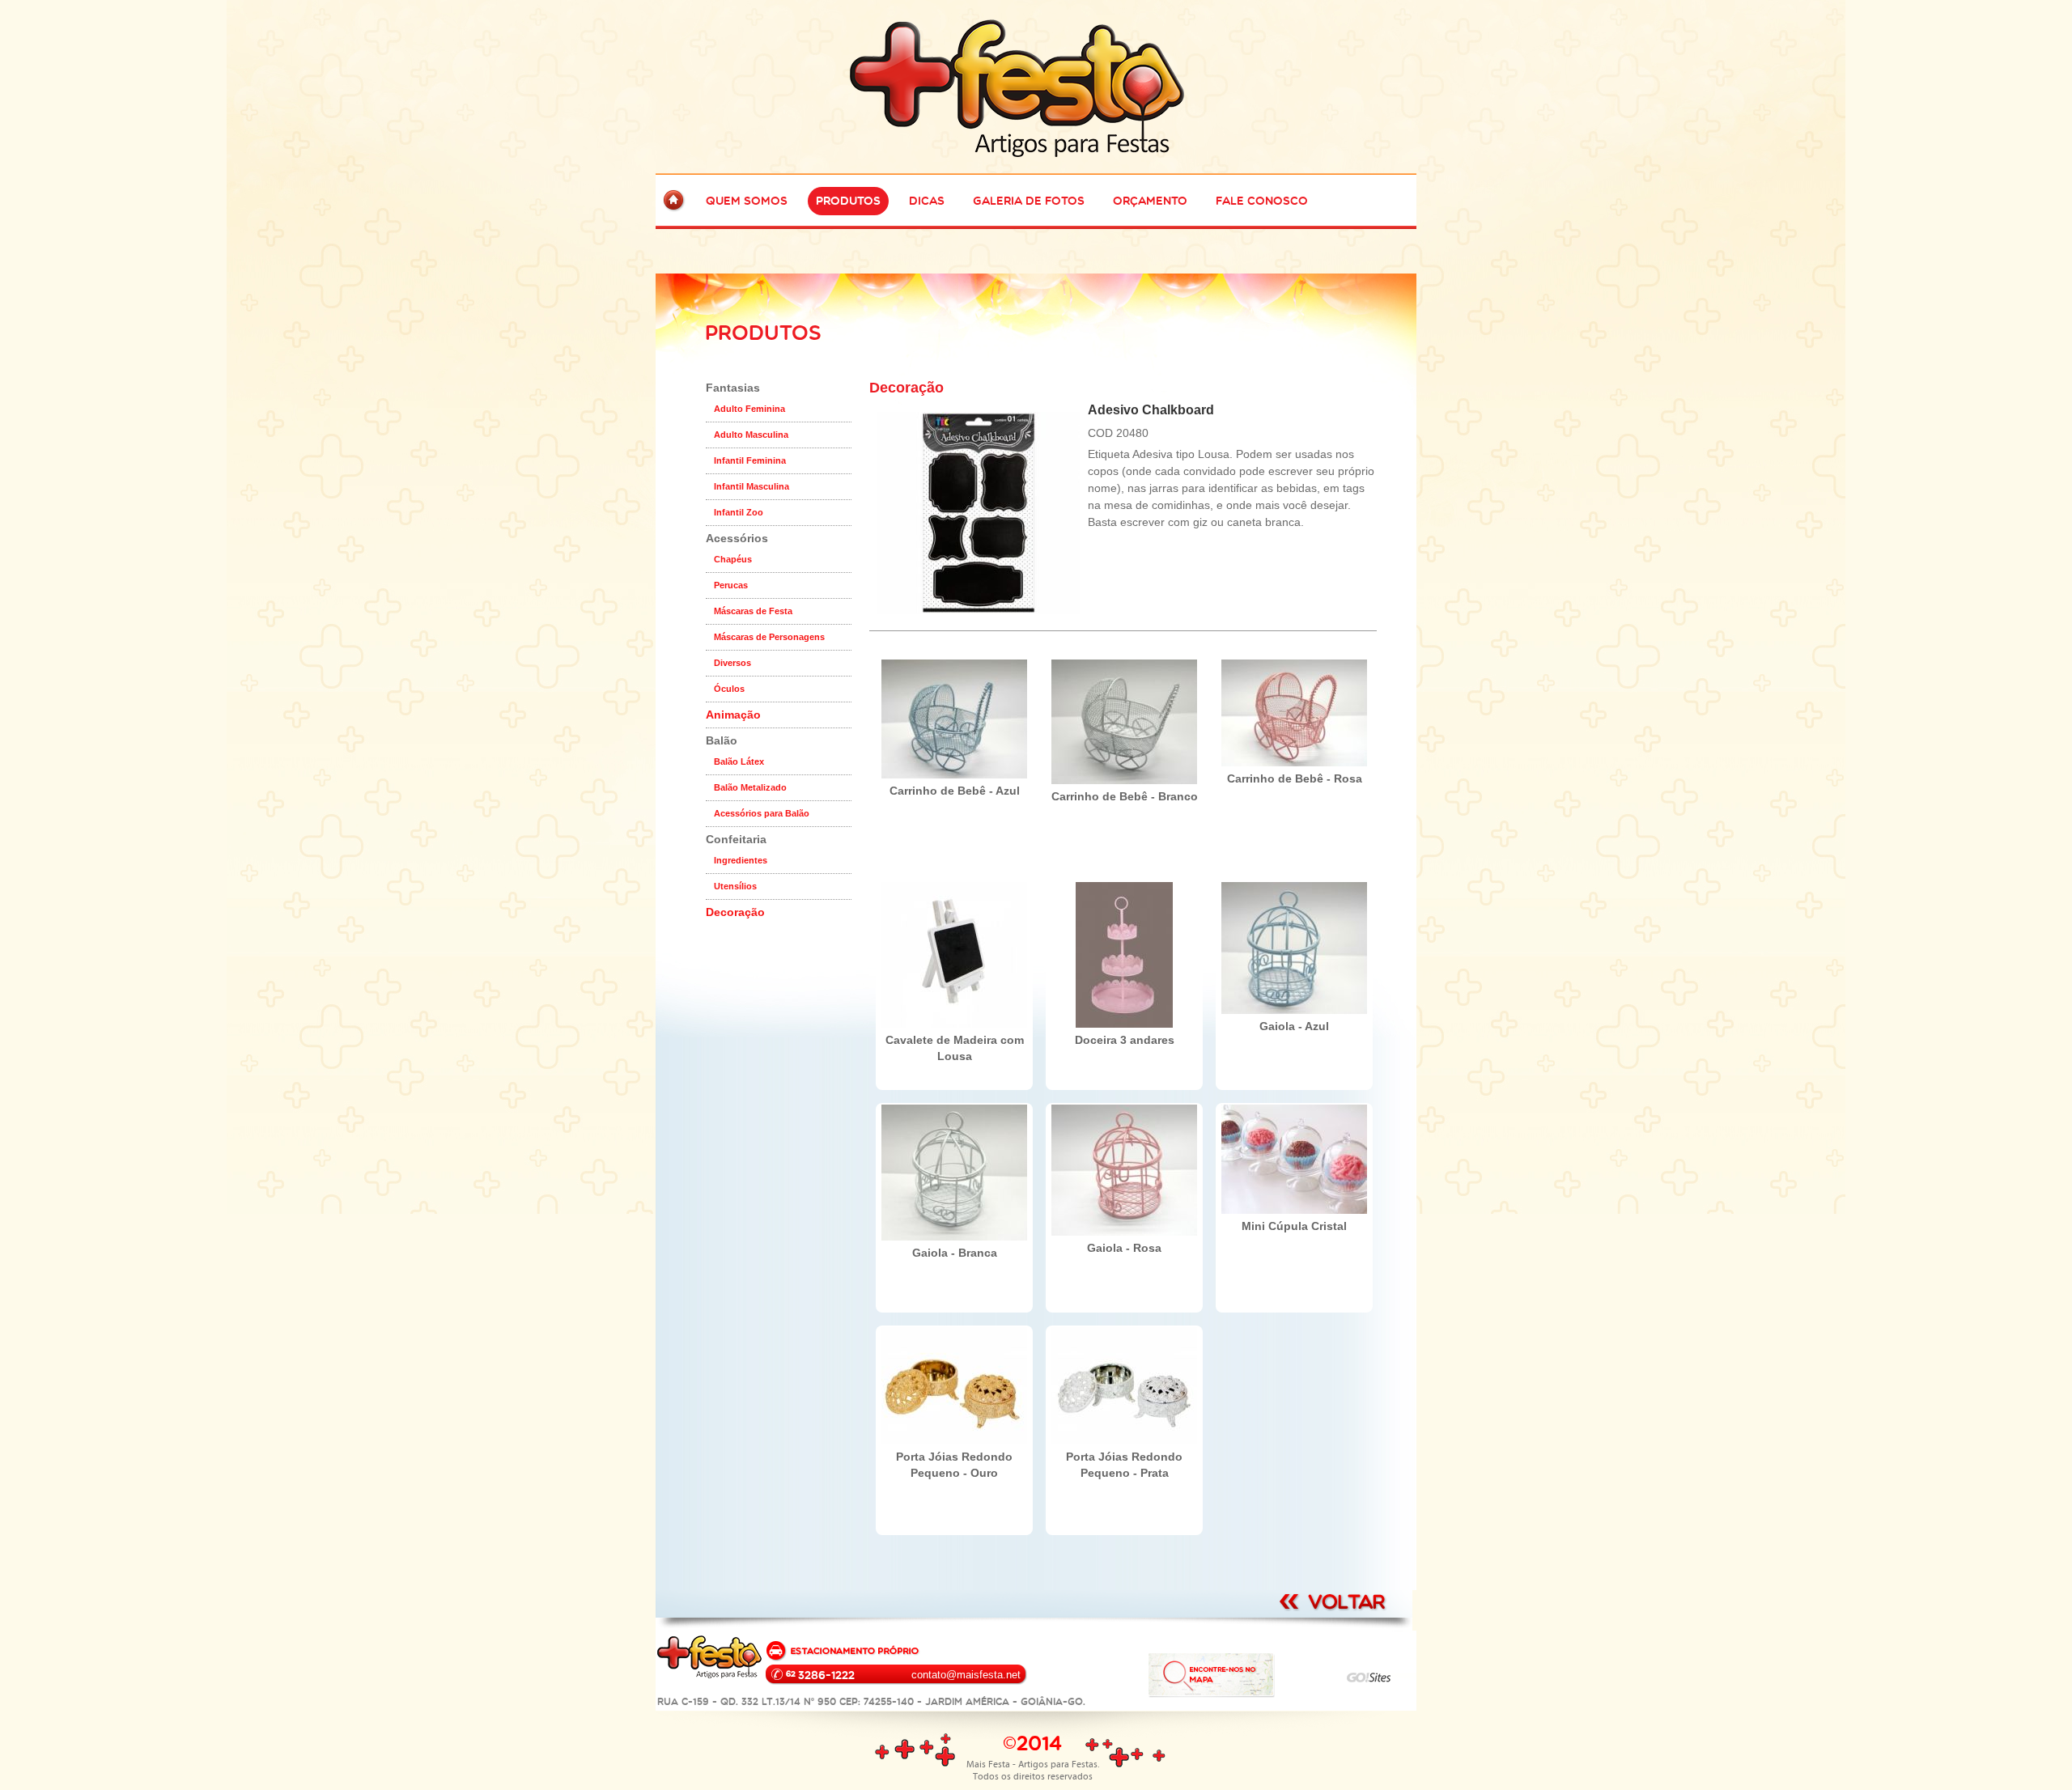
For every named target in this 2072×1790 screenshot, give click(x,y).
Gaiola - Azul (1294, 1026)
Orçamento (1150, 201)
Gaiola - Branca (955, 1253)
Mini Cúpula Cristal (1294, 1226)
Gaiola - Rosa (1124, 1248)
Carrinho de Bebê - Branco (1125, 796)
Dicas (927, 201)
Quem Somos (747, 201)
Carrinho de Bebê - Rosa (1295, 778)
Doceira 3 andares (1125, 1040)
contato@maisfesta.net (966, 1675)
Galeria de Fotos (1029, 201)
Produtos (848, 201)
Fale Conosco (1262, 201)
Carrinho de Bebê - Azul (955, 791)
